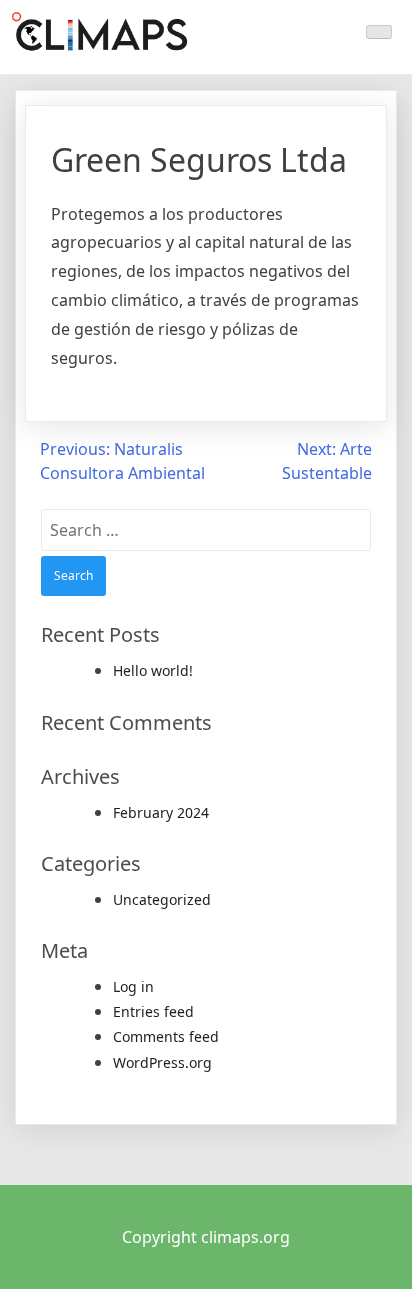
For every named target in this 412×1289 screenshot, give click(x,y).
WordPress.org (162, 1062)
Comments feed (166, 1036)
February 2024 (161, 812)
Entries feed (153, 1011)
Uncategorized (162, 899)
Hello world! (153, 670)
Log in (133, 986)
